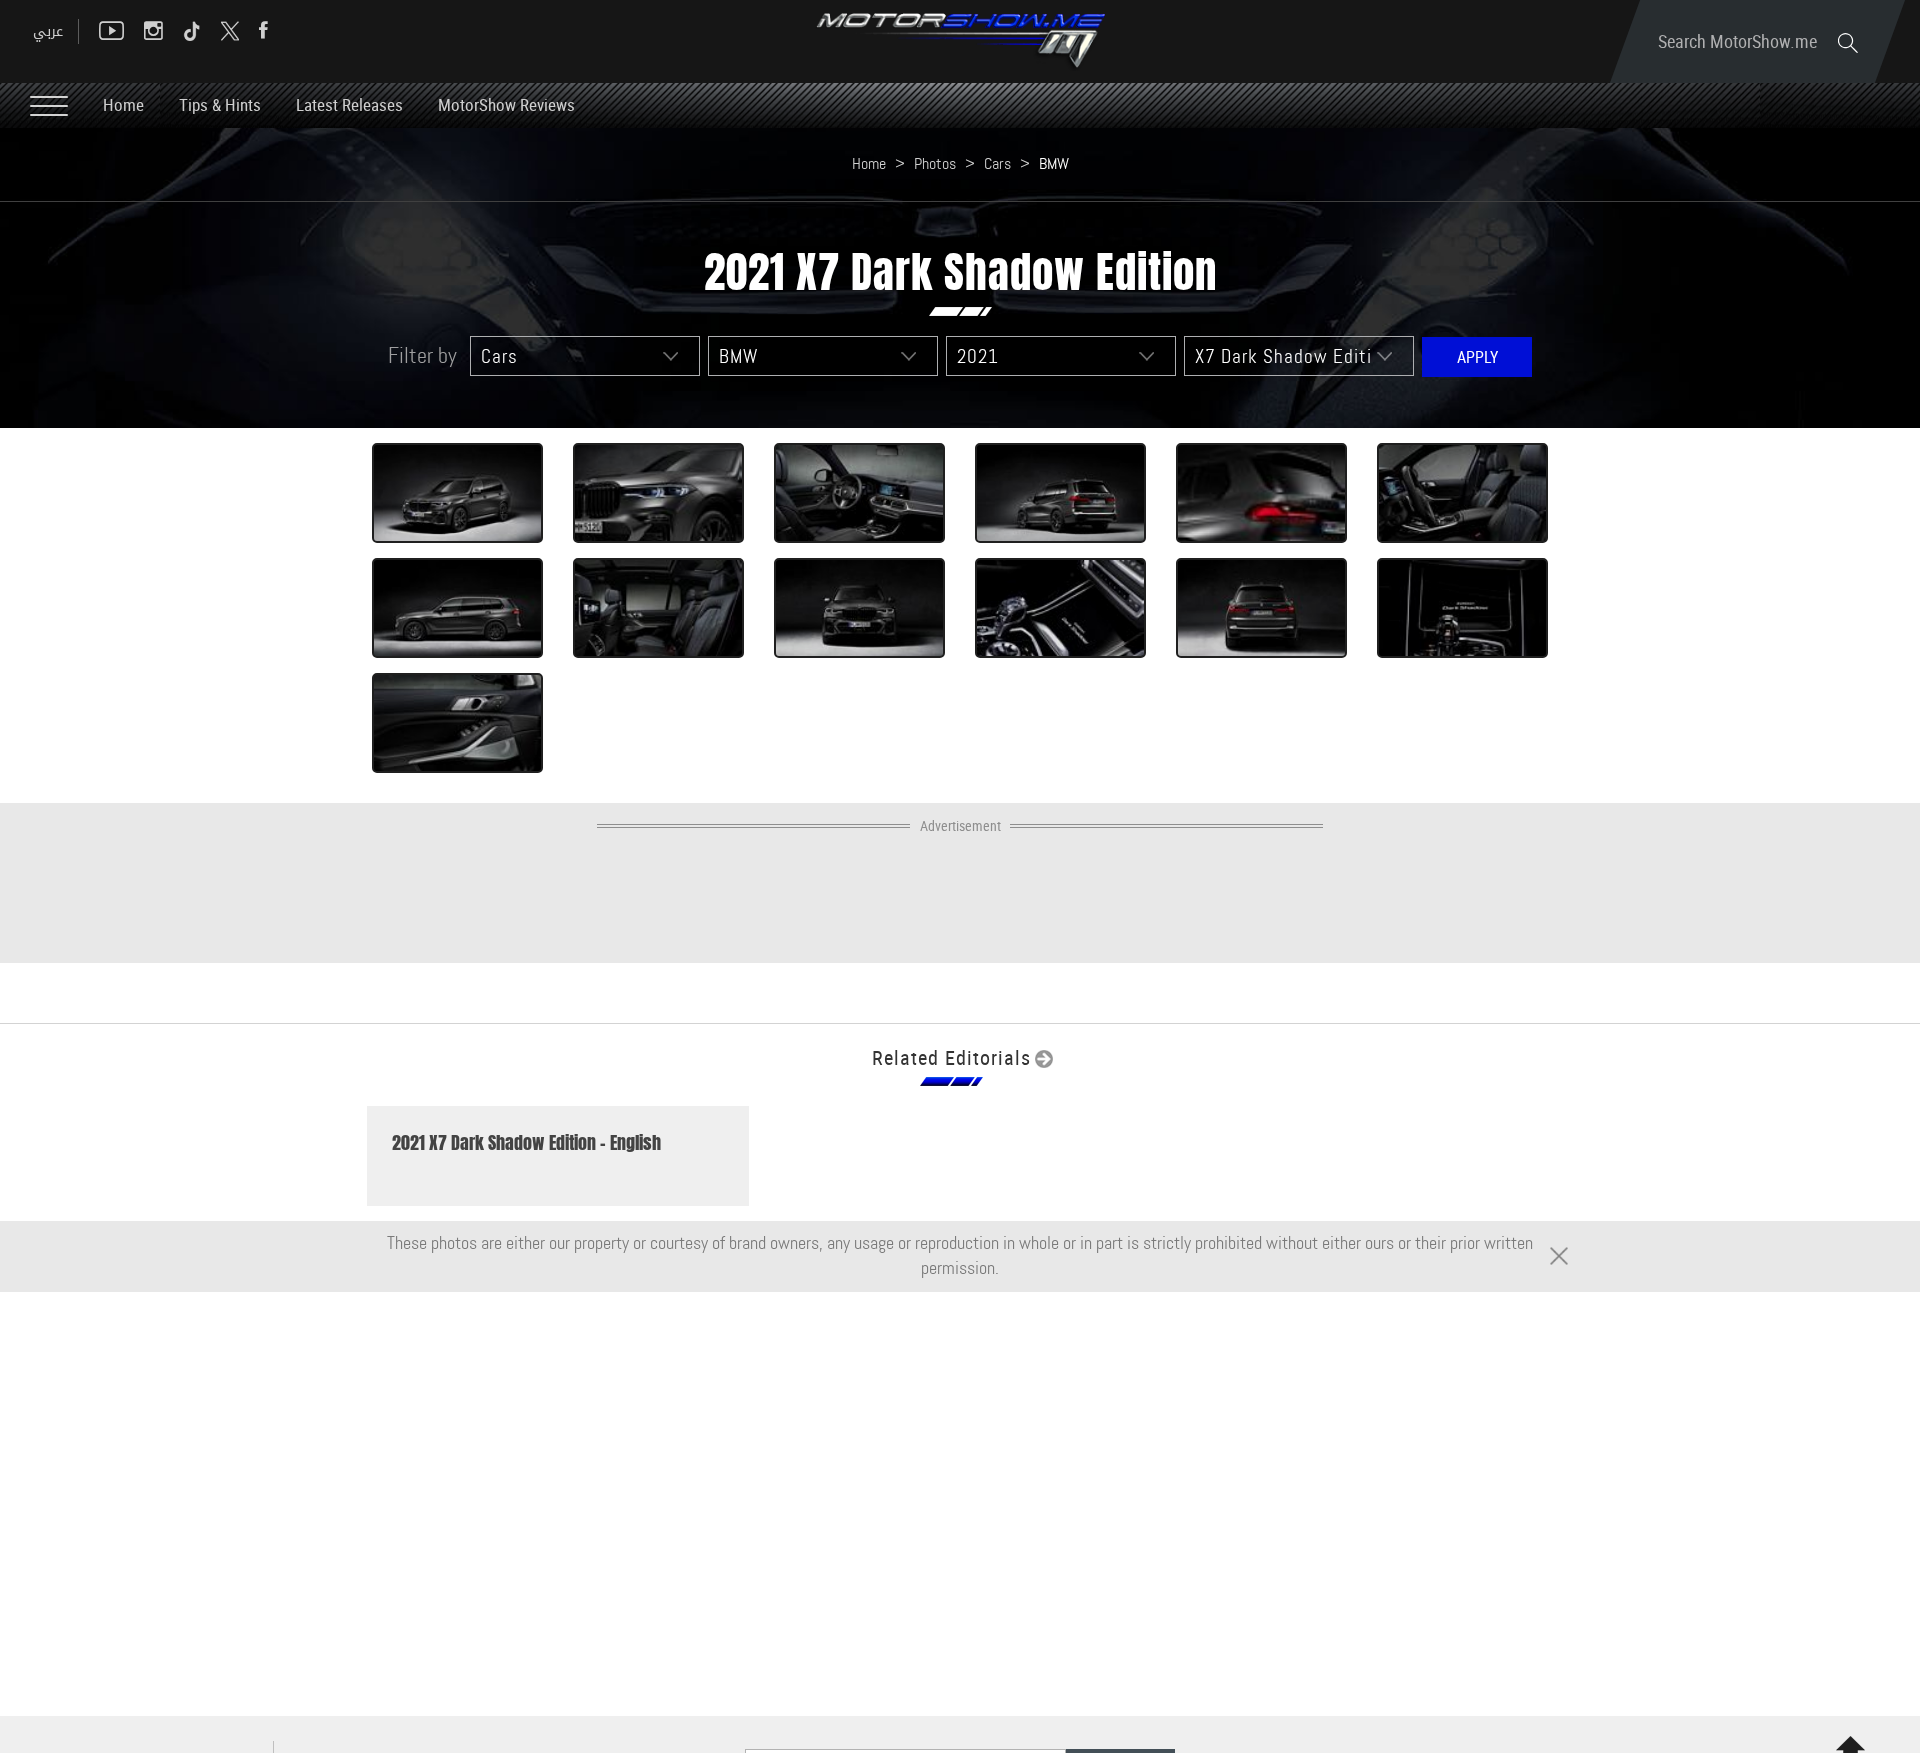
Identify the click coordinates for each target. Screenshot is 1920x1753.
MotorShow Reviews (506, 104)
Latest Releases (349, 104)
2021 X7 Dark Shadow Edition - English (526, 1143)
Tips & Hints (220, 104)
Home (123, 104)
